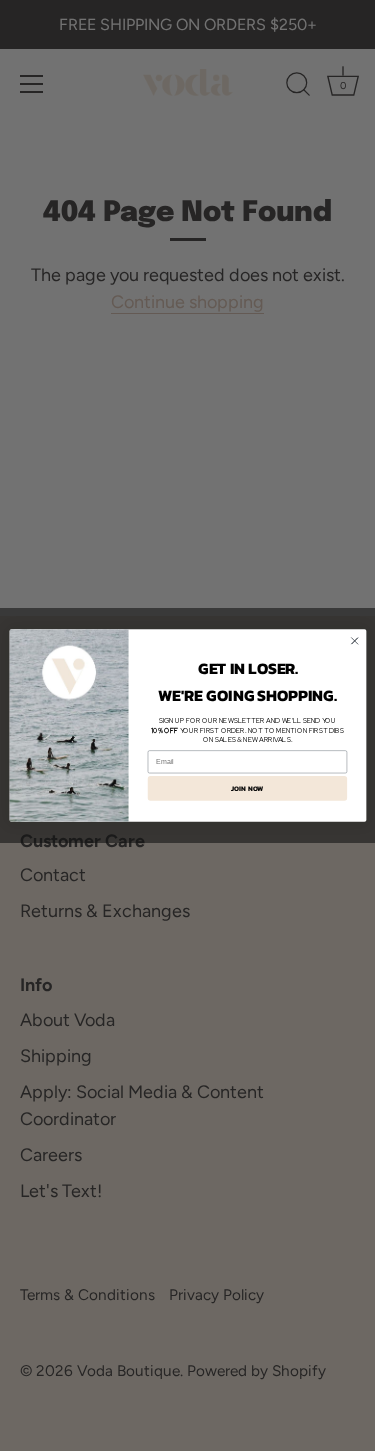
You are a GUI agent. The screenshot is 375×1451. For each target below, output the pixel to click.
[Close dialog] (354, 641)
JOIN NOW (247, 788)
